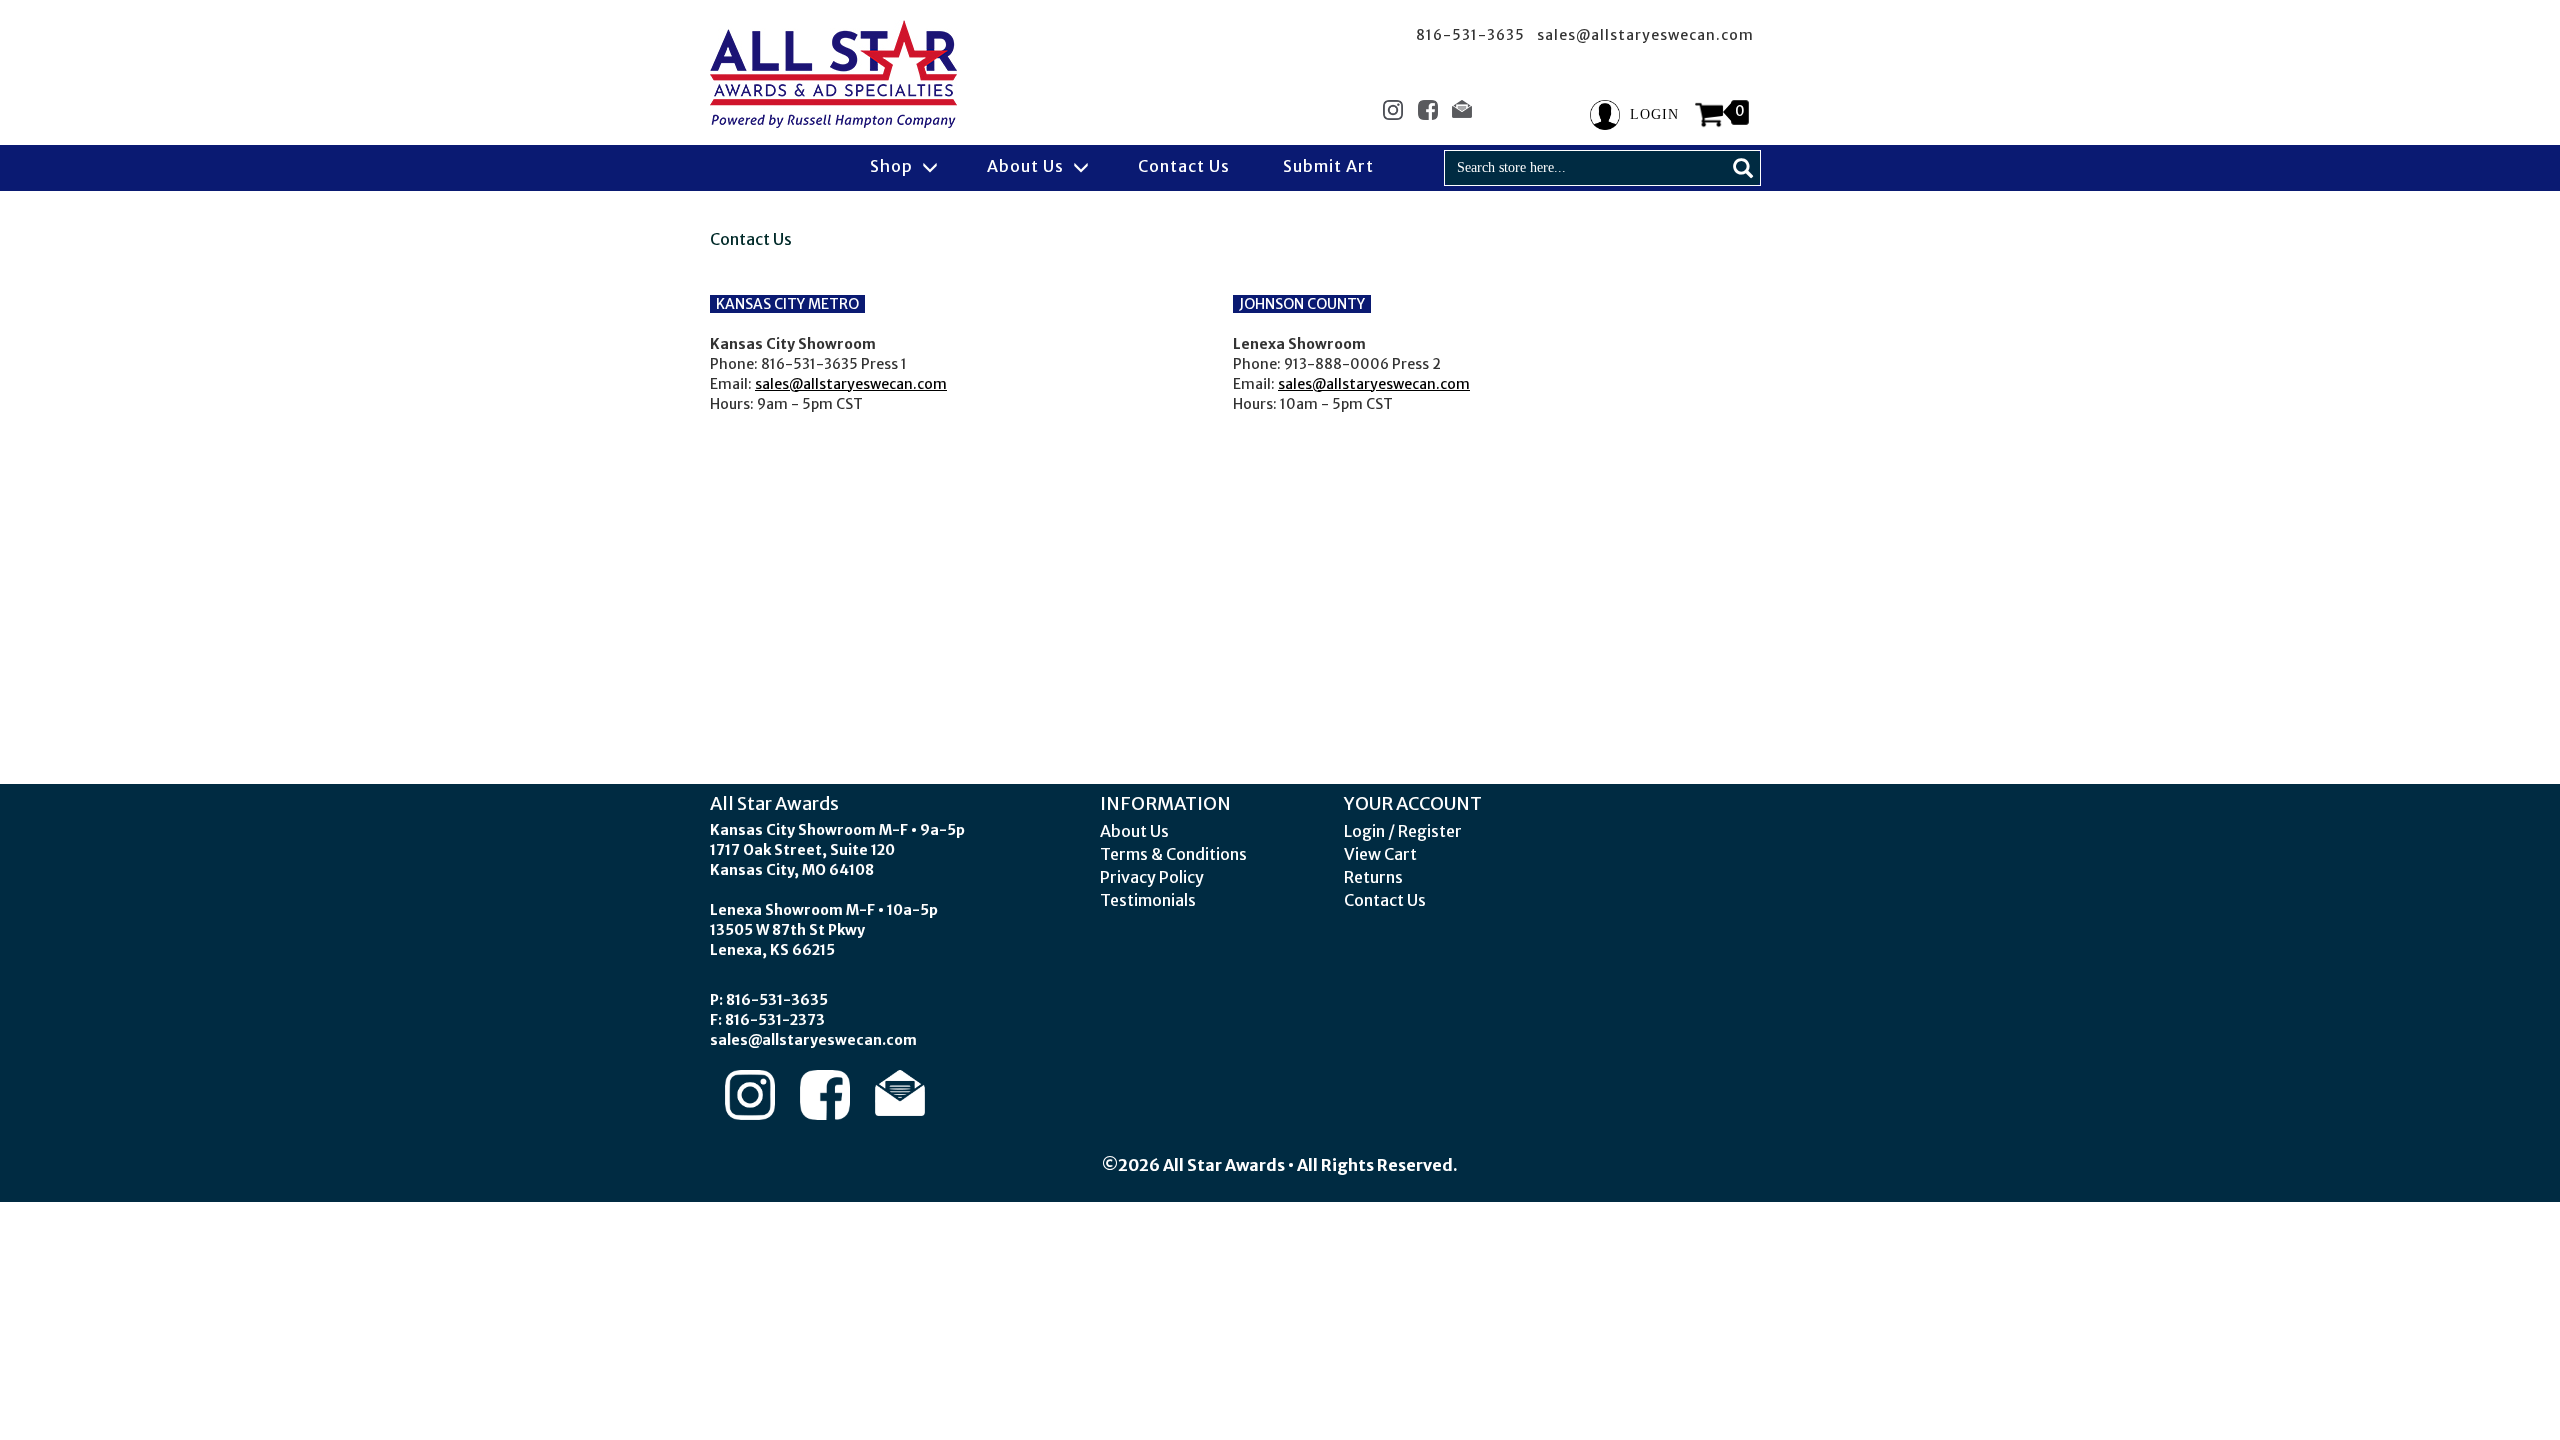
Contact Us (1184, 166)
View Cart (1380, 854)
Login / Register (1403, 831)
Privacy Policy (1152, 877)
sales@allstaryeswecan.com (851, 384)
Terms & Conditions (1173, 854)
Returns (1373, 877)
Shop (893, 166)
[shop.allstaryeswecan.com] (833, 74)
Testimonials (1148, 900)
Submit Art (1328, 166)
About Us (1027, 166)
